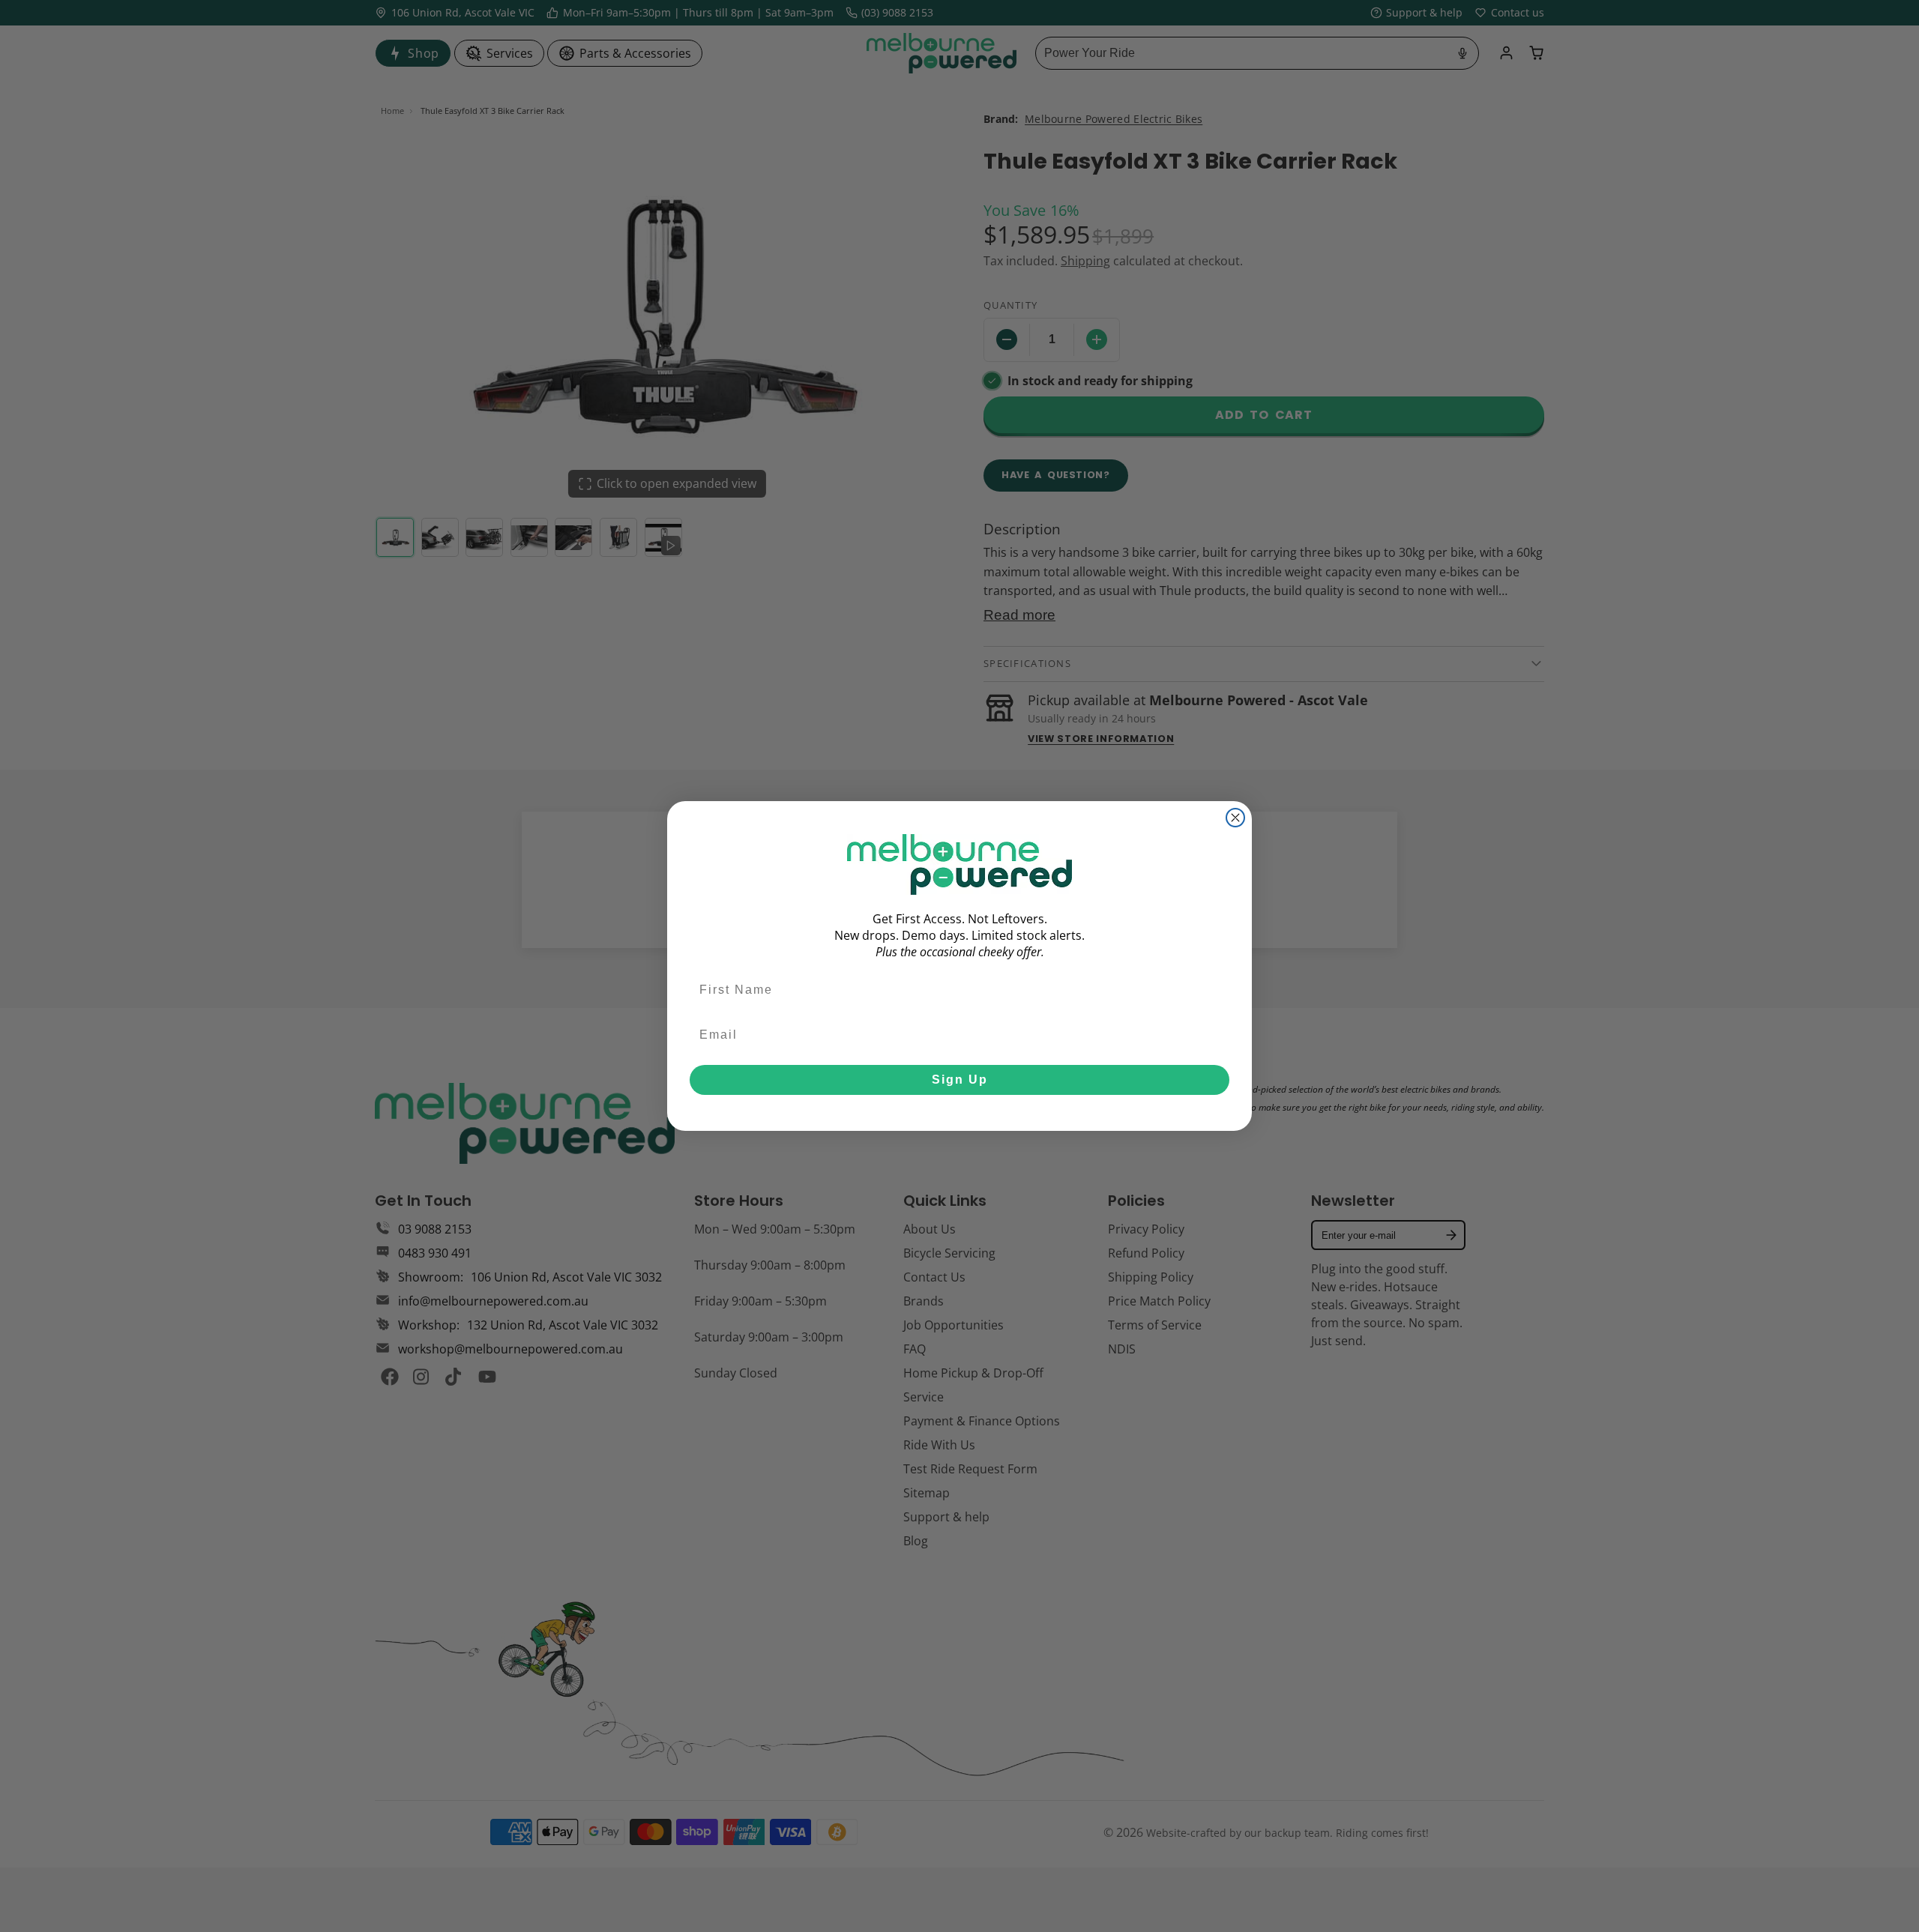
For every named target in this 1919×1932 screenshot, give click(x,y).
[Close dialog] (1235, 818)
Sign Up (960, 1080)
